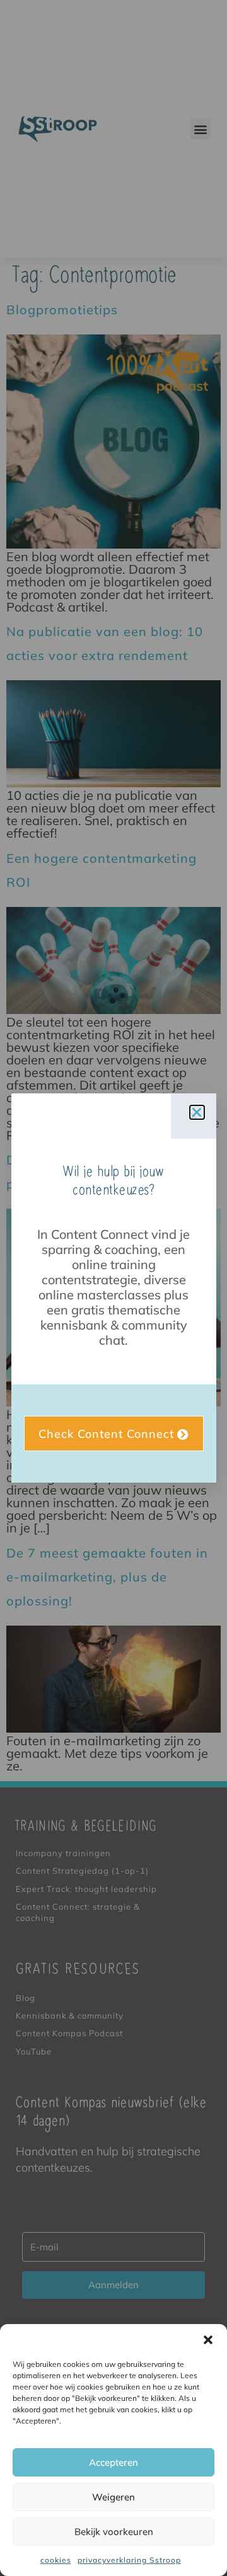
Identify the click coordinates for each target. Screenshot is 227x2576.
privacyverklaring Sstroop (129, 2560)
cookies (56, 2560)
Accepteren (113, 2462)
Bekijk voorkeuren (114, 2532)
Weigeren (113, 2497)
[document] (113, 1288)
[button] (208, 2340)
